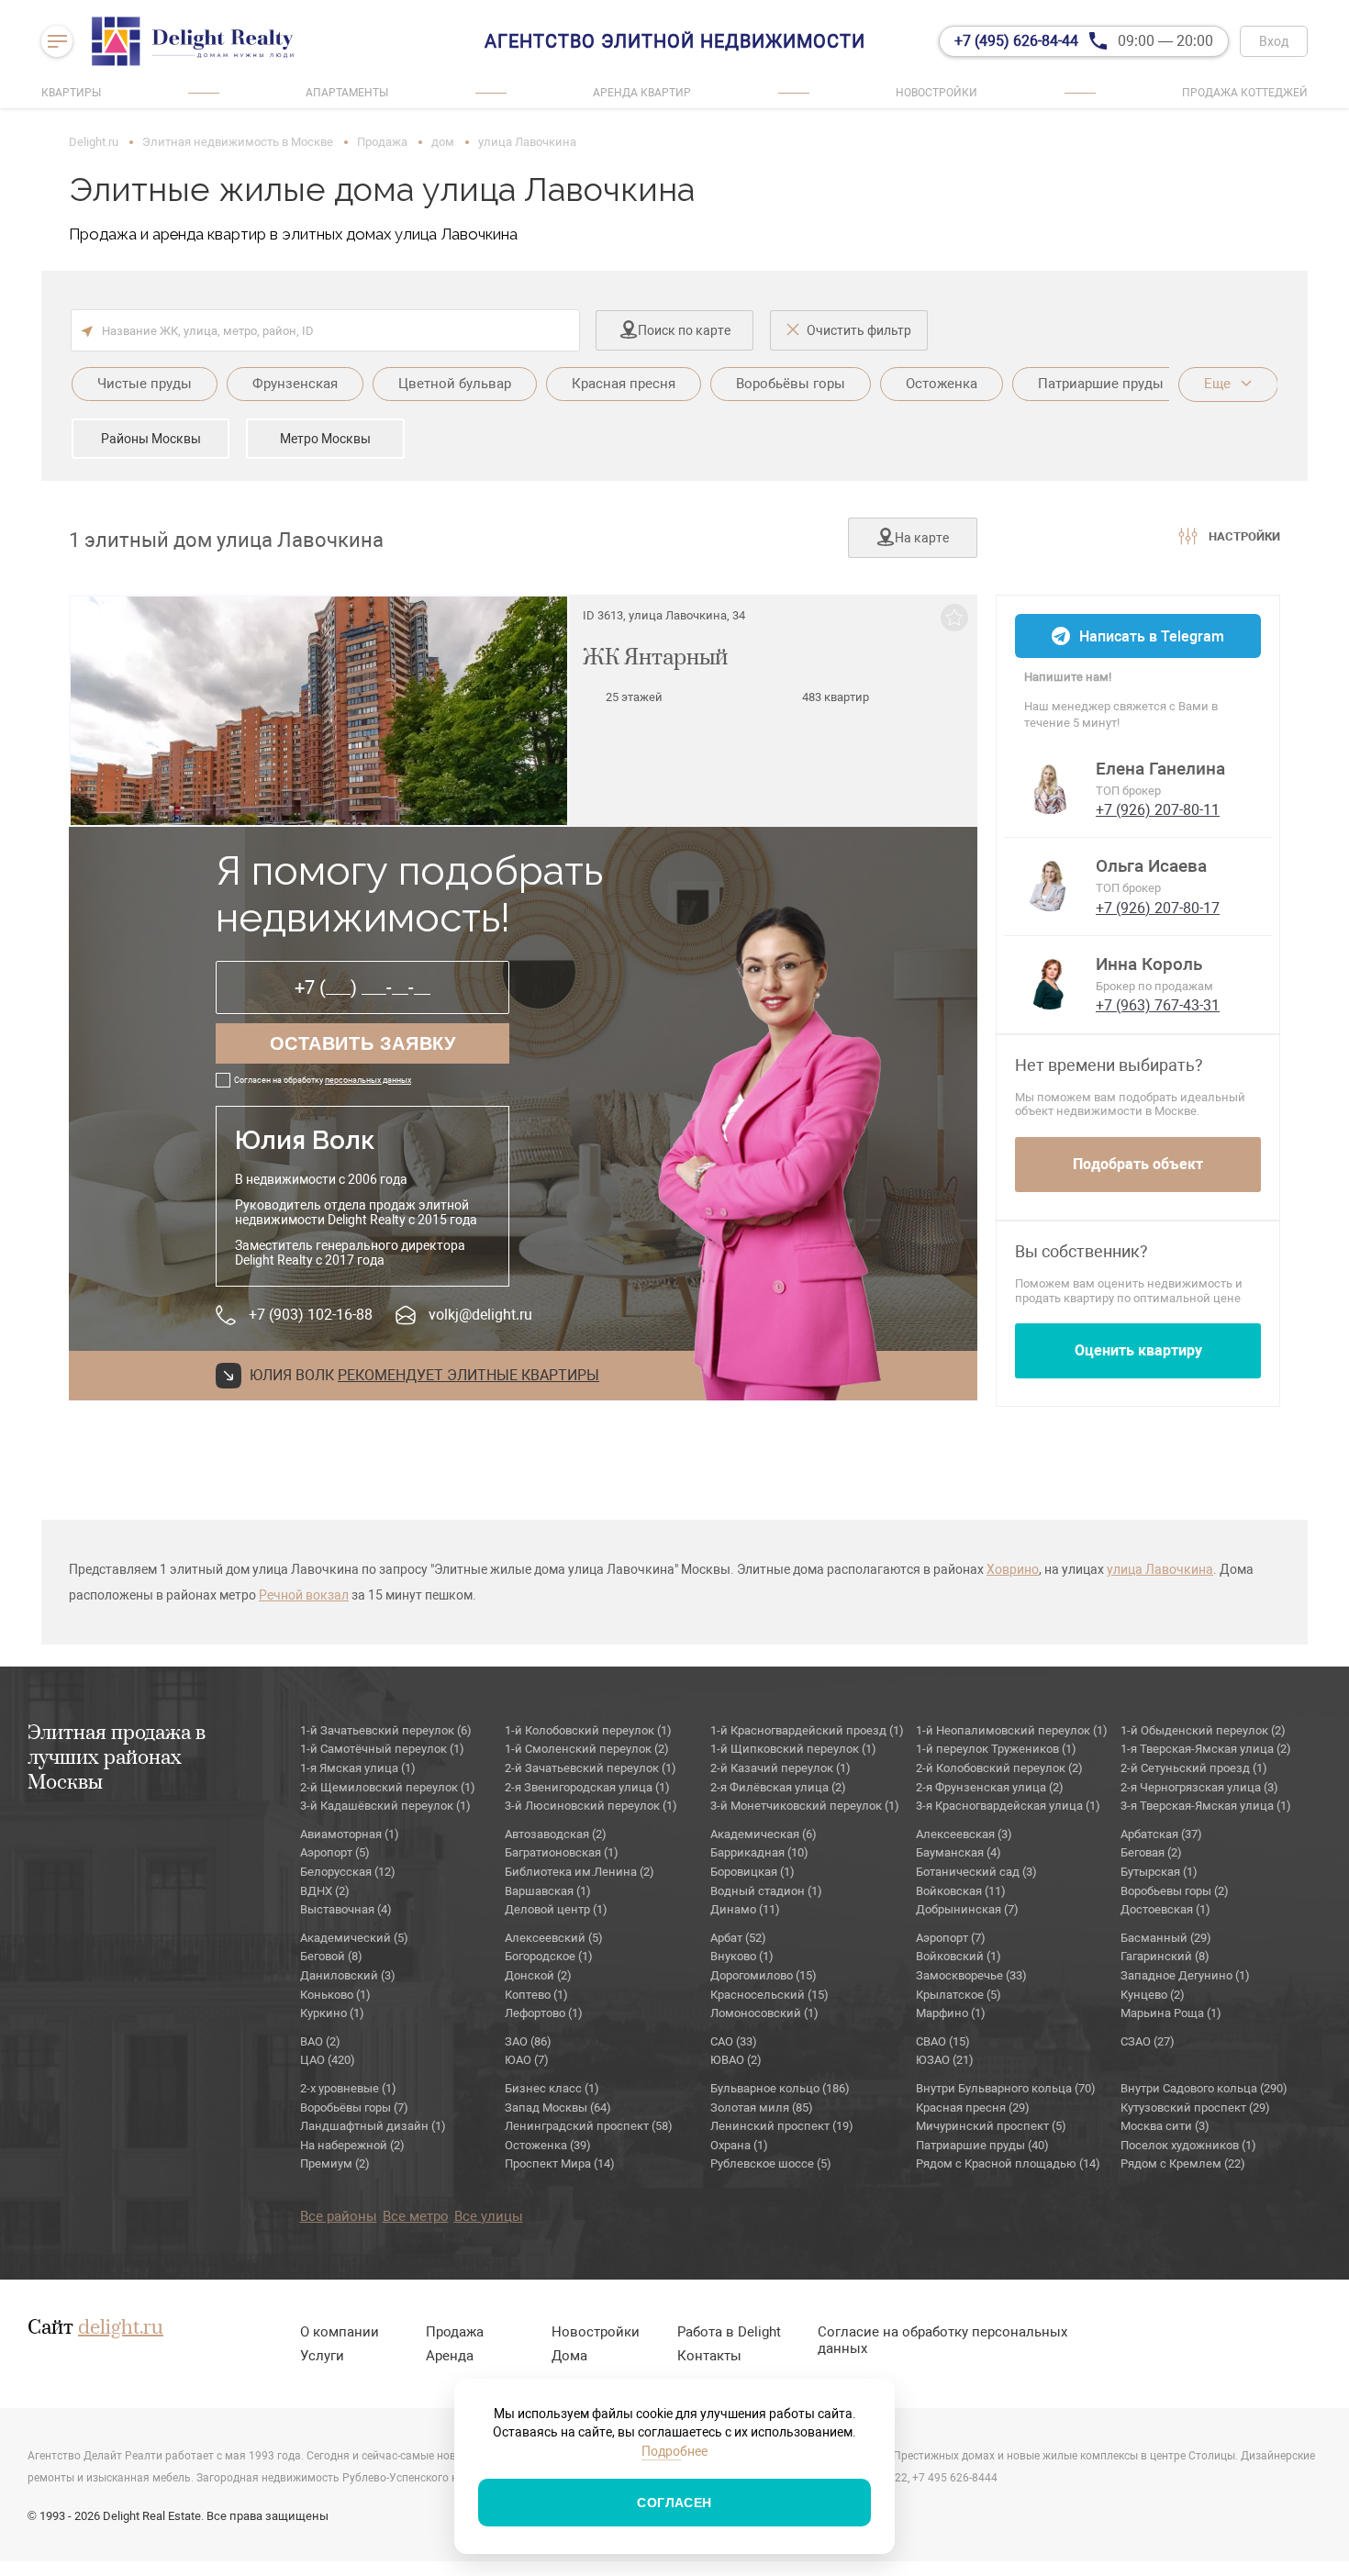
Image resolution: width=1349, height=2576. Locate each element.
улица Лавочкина (1160, 1569)
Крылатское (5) (959, 1995)
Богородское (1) (549, 1956)
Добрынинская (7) (967, 1909)
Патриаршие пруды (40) (982, 2145)
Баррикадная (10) (759, 1852)
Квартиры (71, 93)
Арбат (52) (738, 1938)
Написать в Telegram (1152, 636)
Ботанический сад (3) (976, 1872)
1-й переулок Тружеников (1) (996, 1749)
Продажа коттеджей (1245, 93)
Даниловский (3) (348, 1975)
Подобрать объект (1138, 1164)
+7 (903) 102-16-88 (311, 1315)
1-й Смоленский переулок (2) (587, 1749)
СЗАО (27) (1148, 2041)
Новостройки (936, 93)
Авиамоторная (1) (350, 1834)
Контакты (709, 2356)
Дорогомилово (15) (764, 1975)
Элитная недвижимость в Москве (238, 142)
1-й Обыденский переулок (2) (1203, 1730)
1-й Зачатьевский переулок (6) (386, 1730)
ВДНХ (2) (325, 1891)
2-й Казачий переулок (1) (780, 1768)
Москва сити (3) (1165, 2126)
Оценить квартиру (1138, 1350)
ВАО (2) (320, 2041)
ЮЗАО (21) (945, 2060)
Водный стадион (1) (766, 1891)
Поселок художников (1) (1188, 2145)
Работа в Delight (729, 2332)
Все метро (416, 2216)
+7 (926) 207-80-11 (1158, 810)
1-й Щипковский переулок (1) (793, 1749)
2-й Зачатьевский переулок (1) (591, 1768)
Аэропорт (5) (335, 1852)
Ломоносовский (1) (764, 2013)
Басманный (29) (1166, 1938)
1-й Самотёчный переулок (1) (382, 1749)
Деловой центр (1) (556, 1909)
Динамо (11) (745, 1909)
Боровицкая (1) (753, 1872)
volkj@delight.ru (480, 1315)
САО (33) (734, 2041)
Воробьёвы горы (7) (354, 2108)
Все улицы (489, 2216)
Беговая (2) (1151, 1852)
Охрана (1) (739, 2145)
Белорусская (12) (348, 1872)
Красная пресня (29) (973, 2108)
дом (443, 142)
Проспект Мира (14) (560, 2163)
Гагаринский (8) (1165, 1956)
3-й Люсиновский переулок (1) (591, 1806)
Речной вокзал (304, 1595)
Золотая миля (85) (762, 2108)
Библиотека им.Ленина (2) (580, 1872)
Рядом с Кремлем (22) (1183, 2163)
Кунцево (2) (1153, 1995)
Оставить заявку (363, 1043)
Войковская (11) (961, 1891)
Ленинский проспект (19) (782, 2126)
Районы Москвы (151, 439)
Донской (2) (538, 1975)
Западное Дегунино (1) (1185, 1975)
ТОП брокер (1128, 791)
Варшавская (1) (548, 1891)
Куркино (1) (332, 2013)
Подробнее (674, 2451)
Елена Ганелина (1160, 769)
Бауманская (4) (959, 1852)
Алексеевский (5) (554, 1938)
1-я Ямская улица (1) (358, 1768)
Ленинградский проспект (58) (589, 2126)
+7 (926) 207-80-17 (1158, 908)
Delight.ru (94, 142)
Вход (1274, 41)
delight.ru (121, 2328)
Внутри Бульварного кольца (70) (1006, 2088)
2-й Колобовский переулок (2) (999, 1768)
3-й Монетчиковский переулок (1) (805, 1806)
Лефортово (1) (544, 2013)
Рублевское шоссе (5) (771, 2163)
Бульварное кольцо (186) (780, 2088)
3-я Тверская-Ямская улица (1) (1206, 1806)
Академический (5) (354, 1938)
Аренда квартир (642, 93)
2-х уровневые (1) (348, 2088)
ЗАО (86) (528, 2041)
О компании (340, 2332)
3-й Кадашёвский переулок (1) (385, 1806)
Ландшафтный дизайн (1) (373, 2126)
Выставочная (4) (346, 1909)
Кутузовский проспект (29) (1195, 2108)
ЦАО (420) (328, 2060)
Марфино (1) (951, 2013)
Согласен (674, 2503)
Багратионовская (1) (562, 1852)
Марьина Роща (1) (1171, 2013)
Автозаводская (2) (556, 1834)
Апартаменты (347, 93)
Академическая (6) (764, 1834)
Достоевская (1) (1165, 1909)
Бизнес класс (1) (552, 2088)
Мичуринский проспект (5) (991, 2126)
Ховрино (1013, 1569)
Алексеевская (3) (964, 1834)
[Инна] (1050, 982)
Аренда (450, 2356)
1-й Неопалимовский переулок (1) (1012, 1730)
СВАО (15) (943, 2041)
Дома (569, 2356)
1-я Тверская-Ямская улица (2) (1206, 1749)
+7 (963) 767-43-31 (1158, 1005)
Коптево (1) (536, 1995)
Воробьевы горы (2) (1175, 1891)
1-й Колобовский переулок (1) (588, 1730)
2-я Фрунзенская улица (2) (990, 1787)
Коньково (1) (335, 1995)
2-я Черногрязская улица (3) (1199, 1787)
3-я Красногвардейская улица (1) (1008, 1806)
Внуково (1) (742, 1956)
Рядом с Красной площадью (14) (1008, 2163)
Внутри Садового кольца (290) (1204, 2088)
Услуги (322, 2356)
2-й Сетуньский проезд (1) (1194, 1768)
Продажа (382, 142)
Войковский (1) (959, 1956)
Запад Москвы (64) (558, 2108)
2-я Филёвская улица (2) (778, 1787)
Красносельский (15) (769, 1995)
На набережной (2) (352, 2145)
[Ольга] (1050, 884)
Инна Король (1149, 965)
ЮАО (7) (527, 2060)
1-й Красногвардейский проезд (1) (807, 1730)
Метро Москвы (325, 439)
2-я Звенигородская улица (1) (587, 1787)
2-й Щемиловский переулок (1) (388, 1787)
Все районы (339, 2216)
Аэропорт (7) (951, 1938)
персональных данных (368, 1080)
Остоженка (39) (548, 2145)
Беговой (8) (331, 1956)
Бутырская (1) (1159, 1872)
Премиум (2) (335, 2163)
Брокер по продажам (1154, 986)
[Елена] (1050, 786)
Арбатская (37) (1161, 1834)
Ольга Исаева (1151, 866)
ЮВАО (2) (736, 2060)
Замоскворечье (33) (971, 1975)
